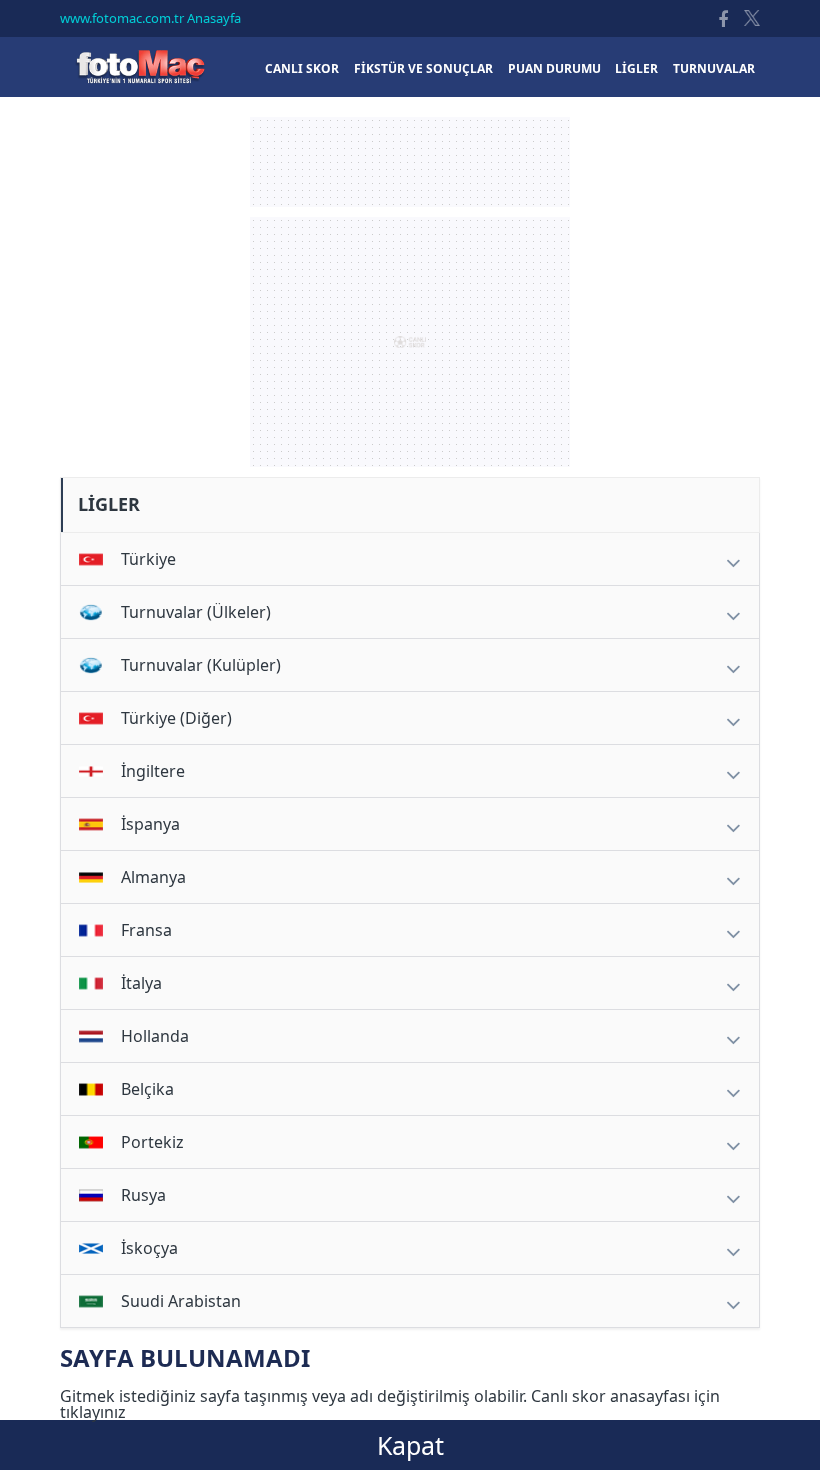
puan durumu (554, 68)
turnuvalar (714, 68)
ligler (636, 68)
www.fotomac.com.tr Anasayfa (150, 18)
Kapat (410, 1445)
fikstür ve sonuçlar (423, 68)
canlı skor (302, 68)
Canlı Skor (140, 66)
